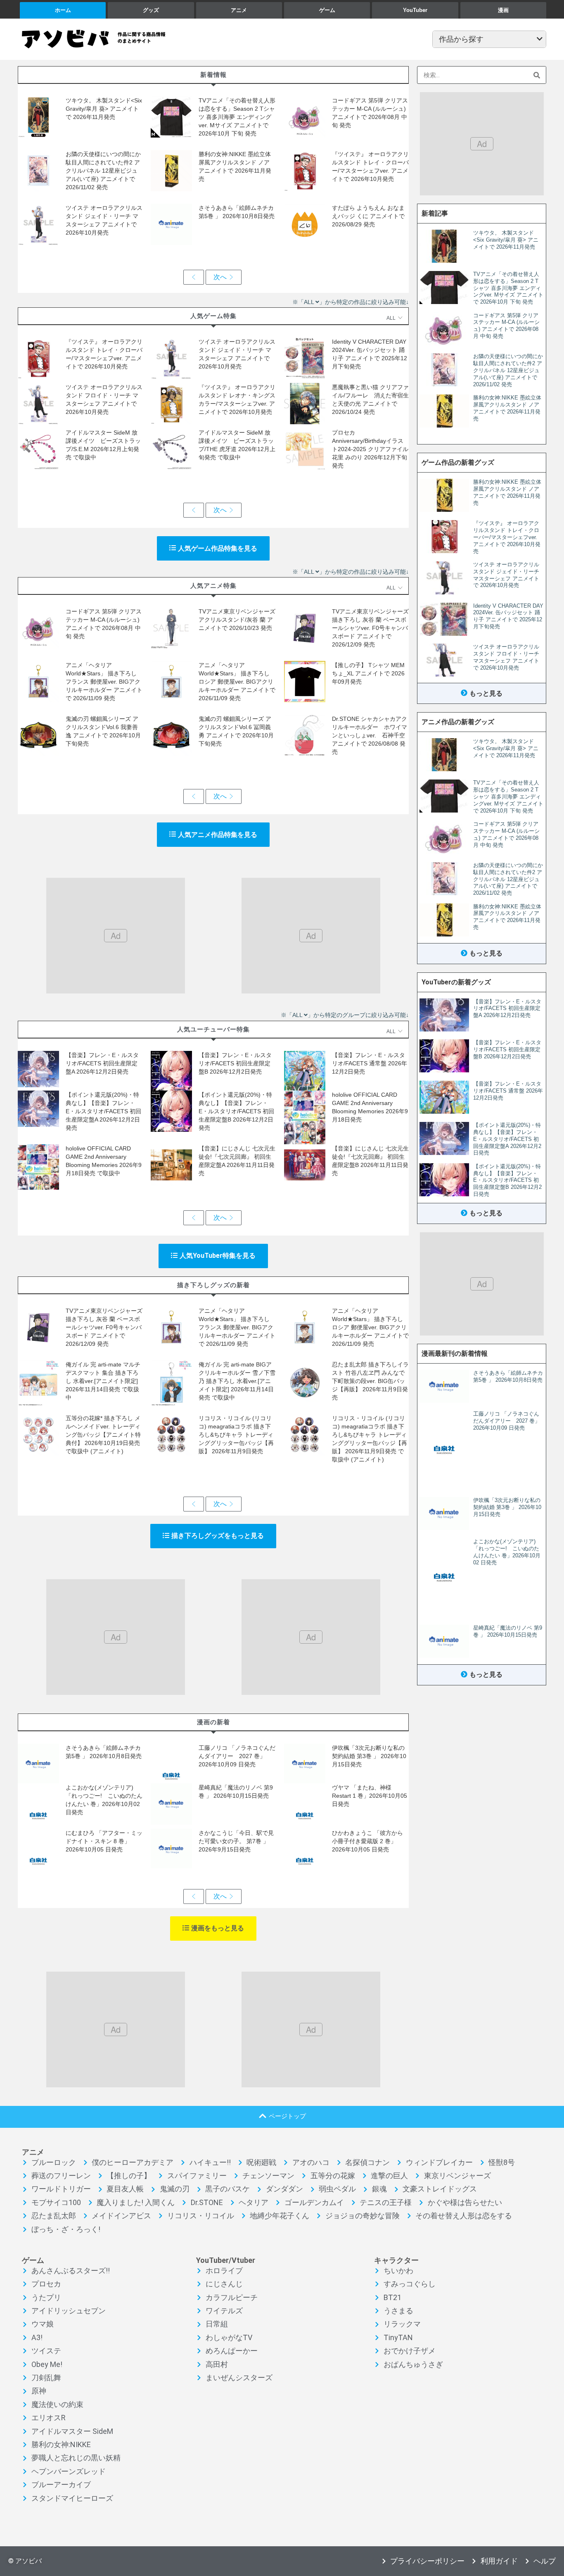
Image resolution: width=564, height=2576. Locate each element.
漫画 (503, 10)
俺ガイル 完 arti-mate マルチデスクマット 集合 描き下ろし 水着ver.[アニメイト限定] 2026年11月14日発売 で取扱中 (103, 1381)
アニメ (239, 10)
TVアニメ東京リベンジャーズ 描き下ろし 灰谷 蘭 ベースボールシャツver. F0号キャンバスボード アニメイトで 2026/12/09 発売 (370, 628)
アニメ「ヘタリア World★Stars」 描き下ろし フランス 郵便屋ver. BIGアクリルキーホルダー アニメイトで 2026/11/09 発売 (104, 682)
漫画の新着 (213, 1722)
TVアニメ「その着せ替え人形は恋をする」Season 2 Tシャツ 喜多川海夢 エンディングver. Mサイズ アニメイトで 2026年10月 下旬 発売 (237, 117)
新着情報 (213, 75)
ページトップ (287, 2116)
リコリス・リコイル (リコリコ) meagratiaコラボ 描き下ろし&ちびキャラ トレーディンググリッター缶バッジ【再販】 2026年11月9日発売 (236, 1435)
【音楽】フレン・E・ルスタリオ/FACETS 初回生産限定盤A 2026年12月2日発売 (102, 1063)
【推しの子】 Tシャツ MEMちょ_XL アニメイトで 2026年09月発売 (368, 673)
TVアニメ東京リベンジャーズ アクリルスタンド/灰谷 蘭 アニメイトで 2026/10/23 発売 (237, 620)
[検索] (537, 75)
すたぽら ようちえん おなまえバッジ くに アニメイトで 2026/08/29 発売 (368, 216)
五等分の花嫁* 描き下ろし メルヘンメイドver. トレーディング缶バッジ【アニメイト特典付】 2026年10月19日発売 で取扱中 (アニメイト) (103, 1435)
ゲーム (327, 10)
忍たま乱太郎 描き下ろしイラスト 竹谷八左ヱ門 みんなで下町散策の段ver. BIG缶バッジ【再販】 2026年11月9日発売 (370, 1381)
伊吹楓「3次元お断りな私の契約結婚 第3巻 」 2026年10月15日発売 (369, 1756)
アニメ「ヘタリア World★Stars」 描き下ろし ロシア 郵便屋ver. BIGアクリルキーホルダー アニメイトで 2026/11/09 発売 (237, 682)
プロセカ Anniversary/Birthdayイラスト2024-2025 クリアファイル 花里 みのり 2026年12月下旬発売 (370, 449)
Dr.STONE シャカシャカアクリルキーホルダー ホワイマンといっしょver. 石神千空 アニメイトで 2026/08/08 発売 (370, 735)
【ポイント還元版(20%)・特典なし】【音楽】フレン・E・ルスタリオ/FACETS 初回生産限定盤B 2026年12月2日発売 (236, 1111)
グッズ (151, 10)
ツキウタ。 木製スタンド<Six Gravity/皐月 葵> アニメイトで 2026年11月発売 (104, 109)
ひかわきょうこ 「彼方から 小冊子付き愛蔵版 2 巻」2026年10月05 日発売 (370, 1841)
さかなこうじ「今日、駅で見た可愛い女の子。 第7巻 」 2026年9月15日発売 (236, 1841)
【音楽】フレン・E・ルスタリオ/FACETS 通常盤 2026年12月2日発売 (370, 1063)
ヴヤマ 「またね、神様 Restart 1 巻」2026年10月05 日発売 (370, 1796)
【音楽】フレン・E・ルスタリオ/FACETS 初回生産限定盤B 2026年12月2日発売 (235, 1063)
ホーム (63, 10)
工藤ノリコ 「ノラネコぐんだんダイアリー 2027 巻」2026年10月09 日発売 (237, 1756)
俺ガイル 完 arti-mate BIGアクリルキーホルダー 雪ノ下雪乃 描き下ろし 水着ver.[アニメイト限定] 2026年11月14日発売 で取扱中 (237, 1381)
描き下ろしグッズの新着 (213, 1285)
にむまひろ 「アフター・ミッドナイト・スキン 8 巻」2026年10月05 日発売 (104, 1841)
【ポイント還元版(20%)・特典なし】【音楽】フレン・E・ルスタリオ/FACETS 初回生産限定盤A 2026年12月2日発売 (103, 1111)
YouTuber (415, 10)
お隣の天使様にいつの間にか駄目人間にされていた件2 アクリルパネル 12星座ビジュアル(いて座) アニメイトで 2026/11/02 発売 (103, 171)
